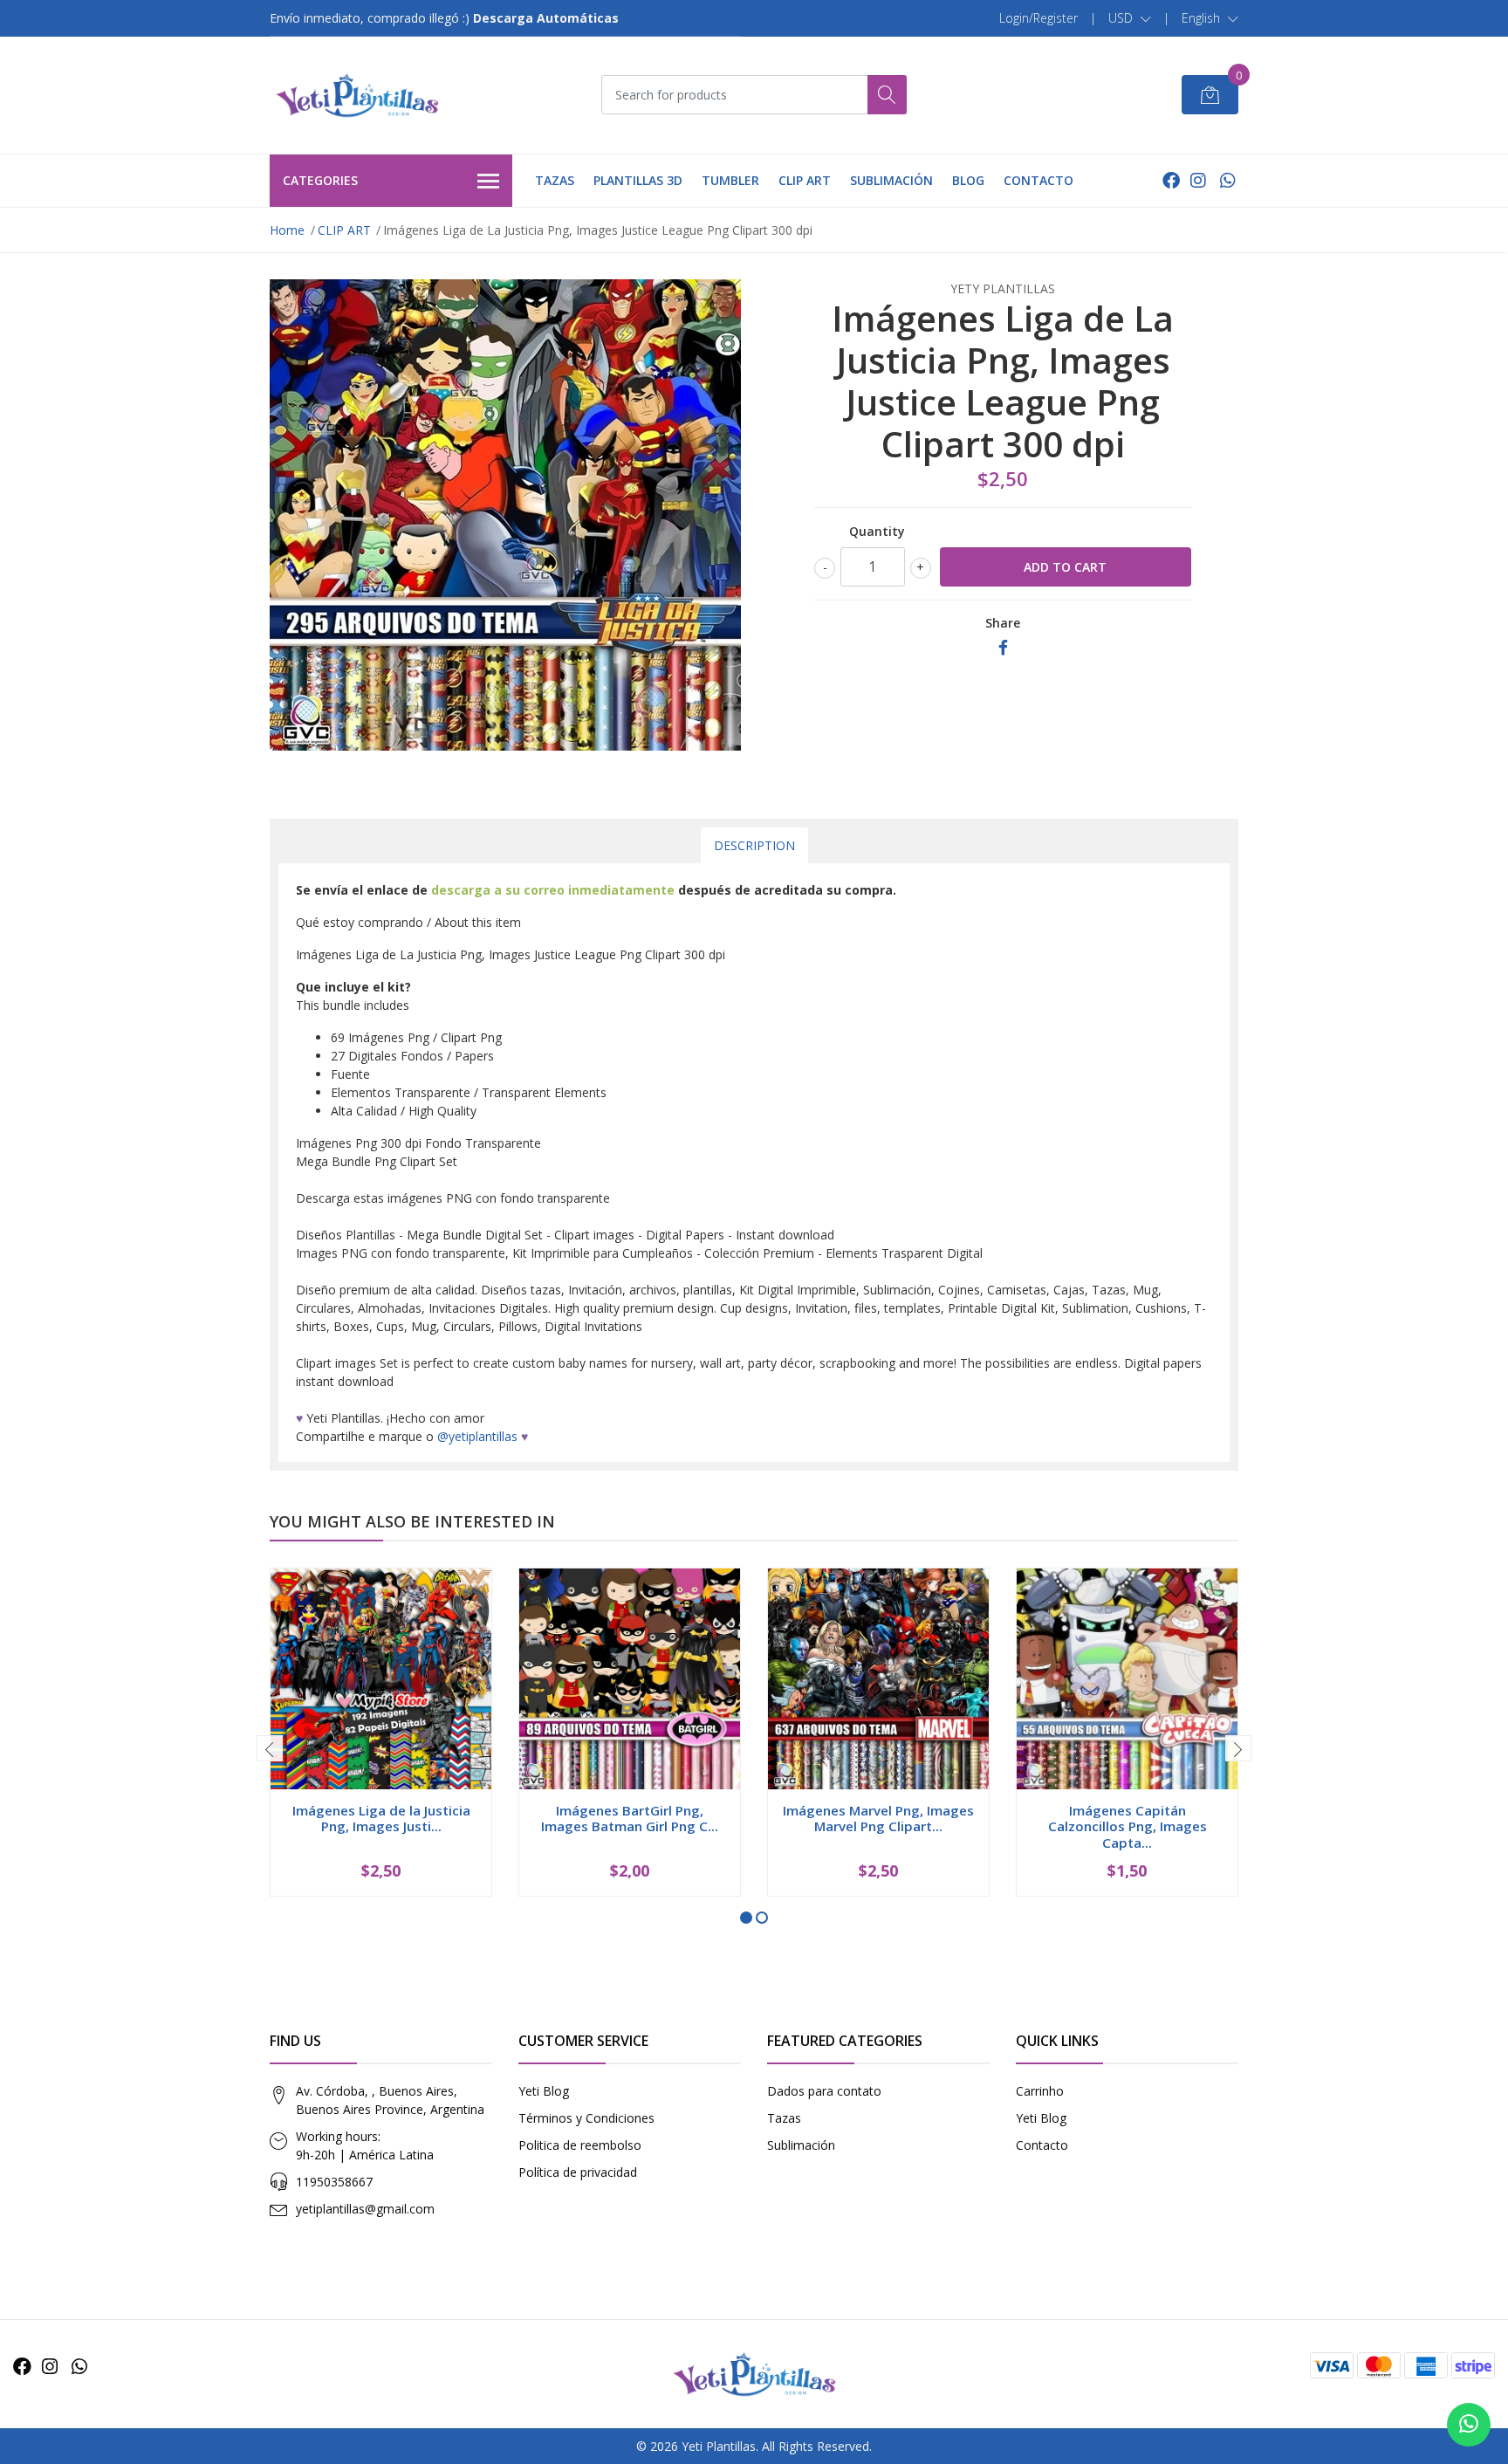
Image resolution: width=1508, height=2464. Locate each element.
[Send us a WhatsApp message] (1469, 2425)
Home (287, 230)
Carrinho (1040, 2091)
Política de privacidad (578, 2172)
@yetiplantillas (477, 1436)
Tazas (784, 2118)
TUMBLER (730, 180)
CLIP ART (805, 180)
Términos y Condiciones (586, 2118)
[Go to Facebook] (1171, 180)
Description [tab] (754, 845)
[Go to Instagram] (1198, 180)
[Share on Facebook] (1003, 648)
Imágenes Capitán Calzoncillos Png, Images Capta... (1128, 1826)
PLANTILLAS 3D (638, 180)
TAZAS (555, 180)
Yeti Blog (544, 2091)
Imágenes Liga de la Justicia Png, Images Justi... (381, 1818)
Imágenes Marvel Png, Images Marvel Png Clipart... (878, 1818)
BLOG (968, 180)
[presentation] (270, 1748)
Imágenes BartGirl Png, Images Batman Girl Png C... (630, 1818)
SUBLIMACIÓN (891, 180)
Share (1003, 623)
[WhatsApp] (1227, 180)
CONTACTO (1038, 180)
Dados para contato (824, 2091)
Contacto (1042, 2145)
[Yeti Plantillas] (357, 95)
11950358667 (334, 2182)
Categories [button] (320, 180)
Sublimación (801, 2145)
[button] (1130, 18)
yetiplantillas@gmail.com (365, 2209)
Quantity (877, 531)
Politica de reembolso (580, 2145)
